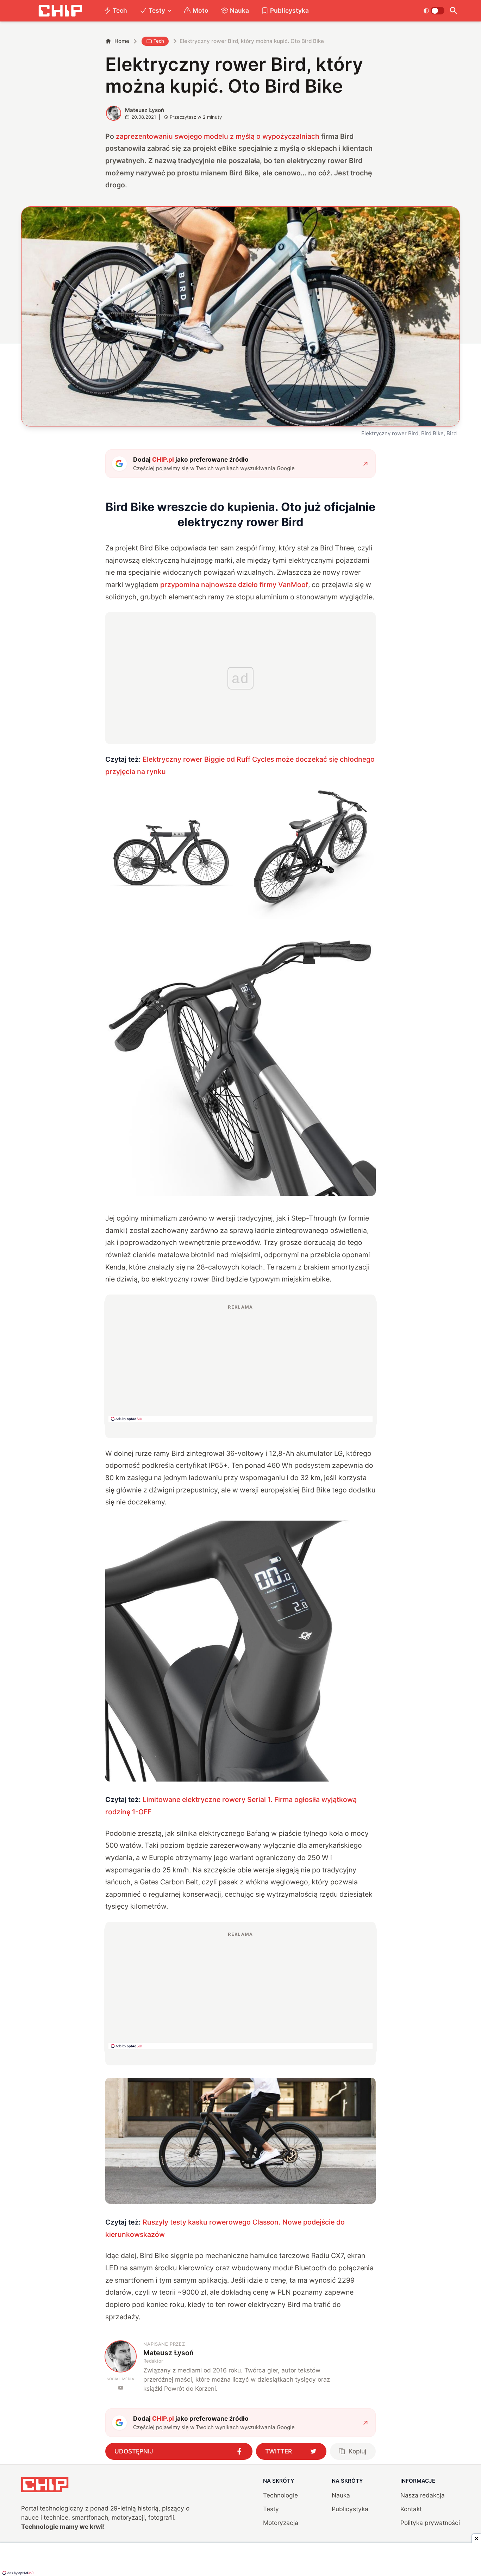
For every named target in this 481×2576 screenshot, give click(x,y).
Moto (201, 10)
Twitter (279, 2451)
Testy (157, 10)
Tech (120, 10)
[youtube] (121, 2388)
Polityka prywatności (430, 2523)
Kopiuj (357, 2451)
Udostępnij (134, 2451)
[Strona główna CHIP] (60, 11)
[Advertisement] (241, 1363)
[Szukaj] (454, 11)
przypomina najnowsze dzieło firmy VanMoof (234, 585)
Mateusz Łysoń (145, 110)
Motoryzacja (281, 2523)
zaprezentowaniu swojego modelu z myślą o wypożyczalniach (218, 136)
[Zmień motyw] (434, 11)
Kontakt (411, 2509)
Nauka (239, 10)
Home (122, 41)
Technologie (280, 2495)
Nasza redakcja (423, 2495)
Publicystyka (289, 10)
